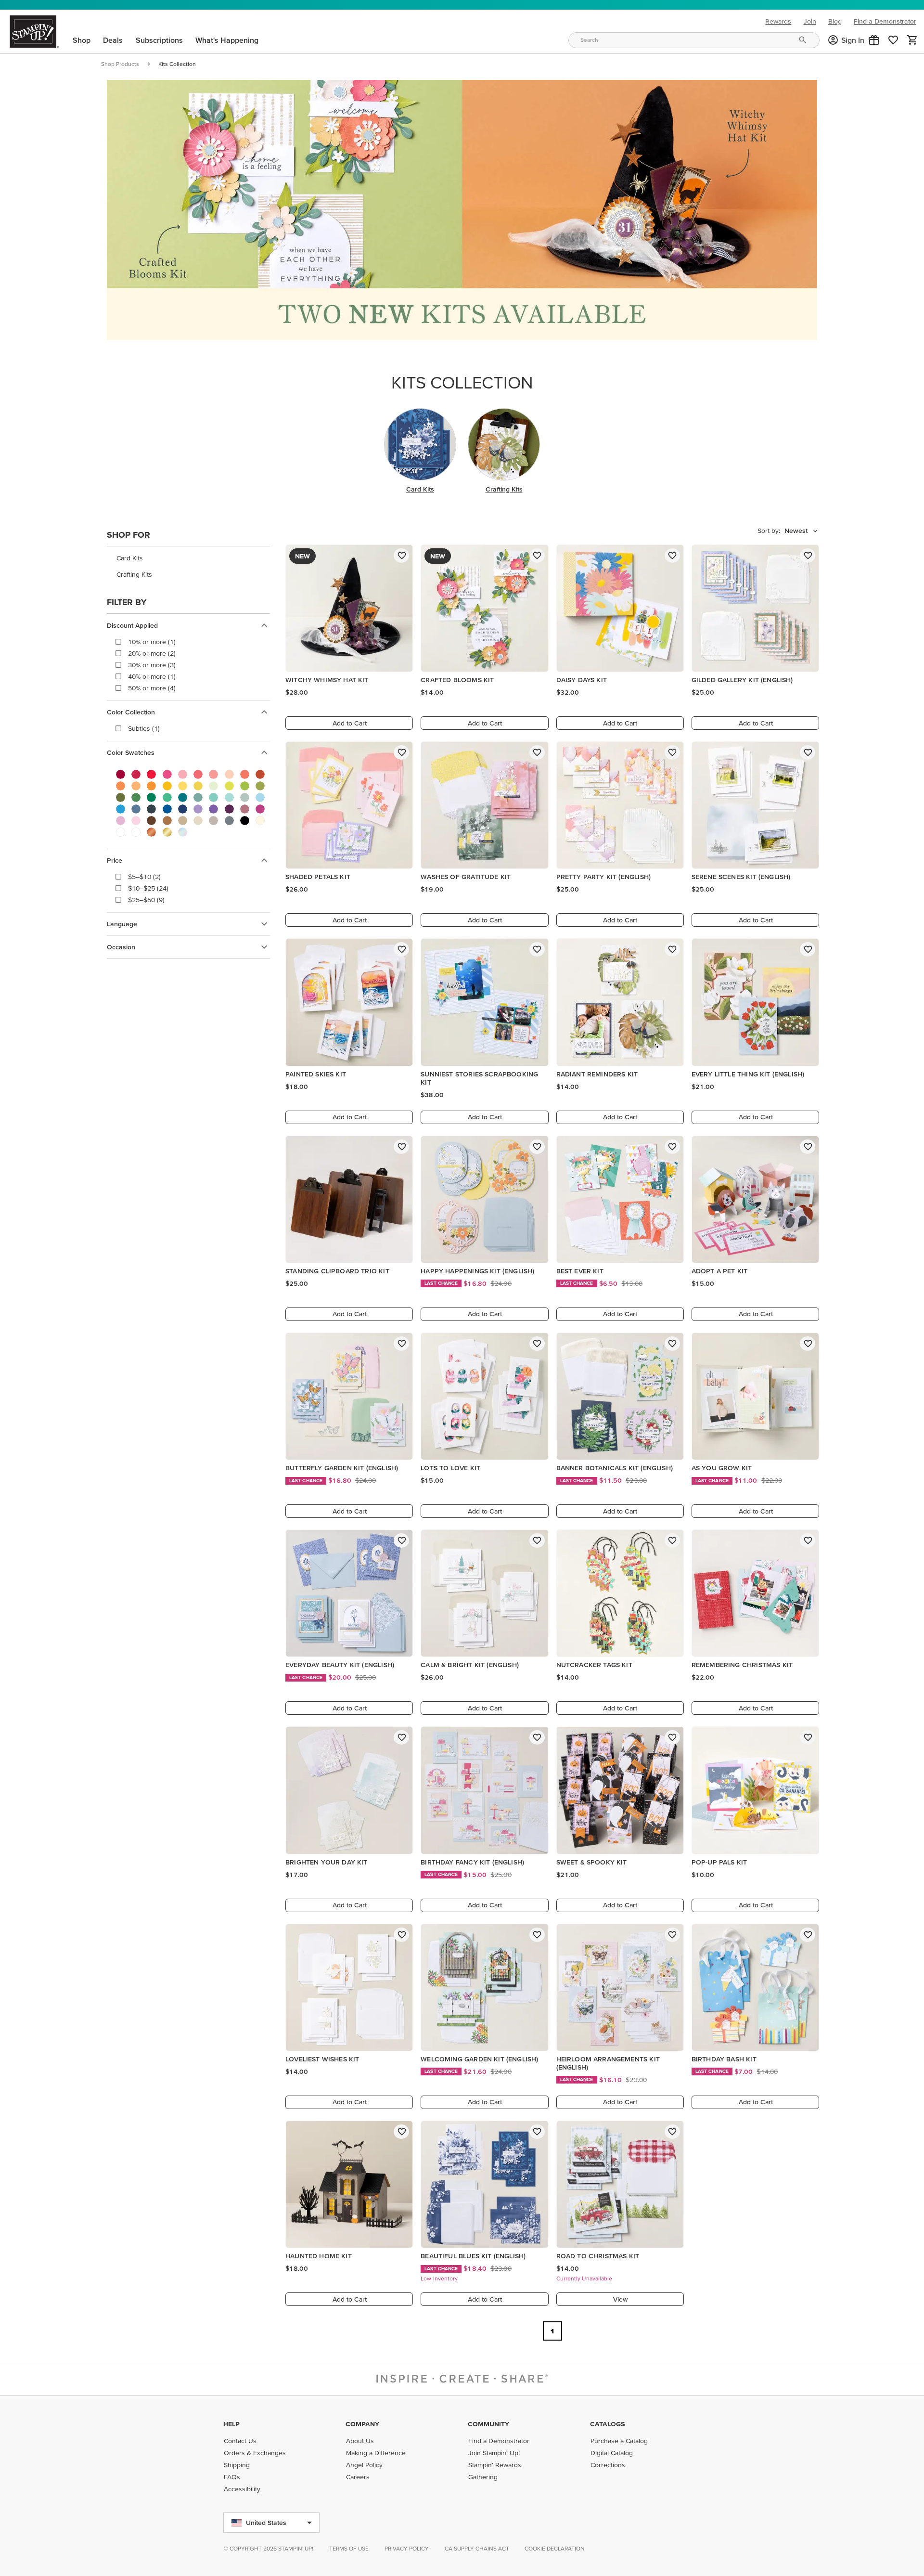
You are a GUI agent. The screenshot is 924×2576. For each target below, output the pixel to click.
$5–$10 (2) (144, 877)
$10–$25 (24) (148, 888)
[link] (893, 40)
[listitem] (188, 558)
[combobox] (694, 40)
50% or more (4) (152, 688)
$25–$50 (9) (146, 900)
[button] (874, 40)
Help (231, 2424)
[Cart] (912, 40)
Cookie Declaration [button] (555, 2548)
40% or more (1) (152, 676)
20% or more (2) (152, 653)
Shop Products (120, 64)
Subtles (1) (144, 728)
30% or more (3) (152, 665)
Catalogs (607, 2424)
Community (488, 2424)
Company (362, 2424)
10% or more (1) (152, 642)
